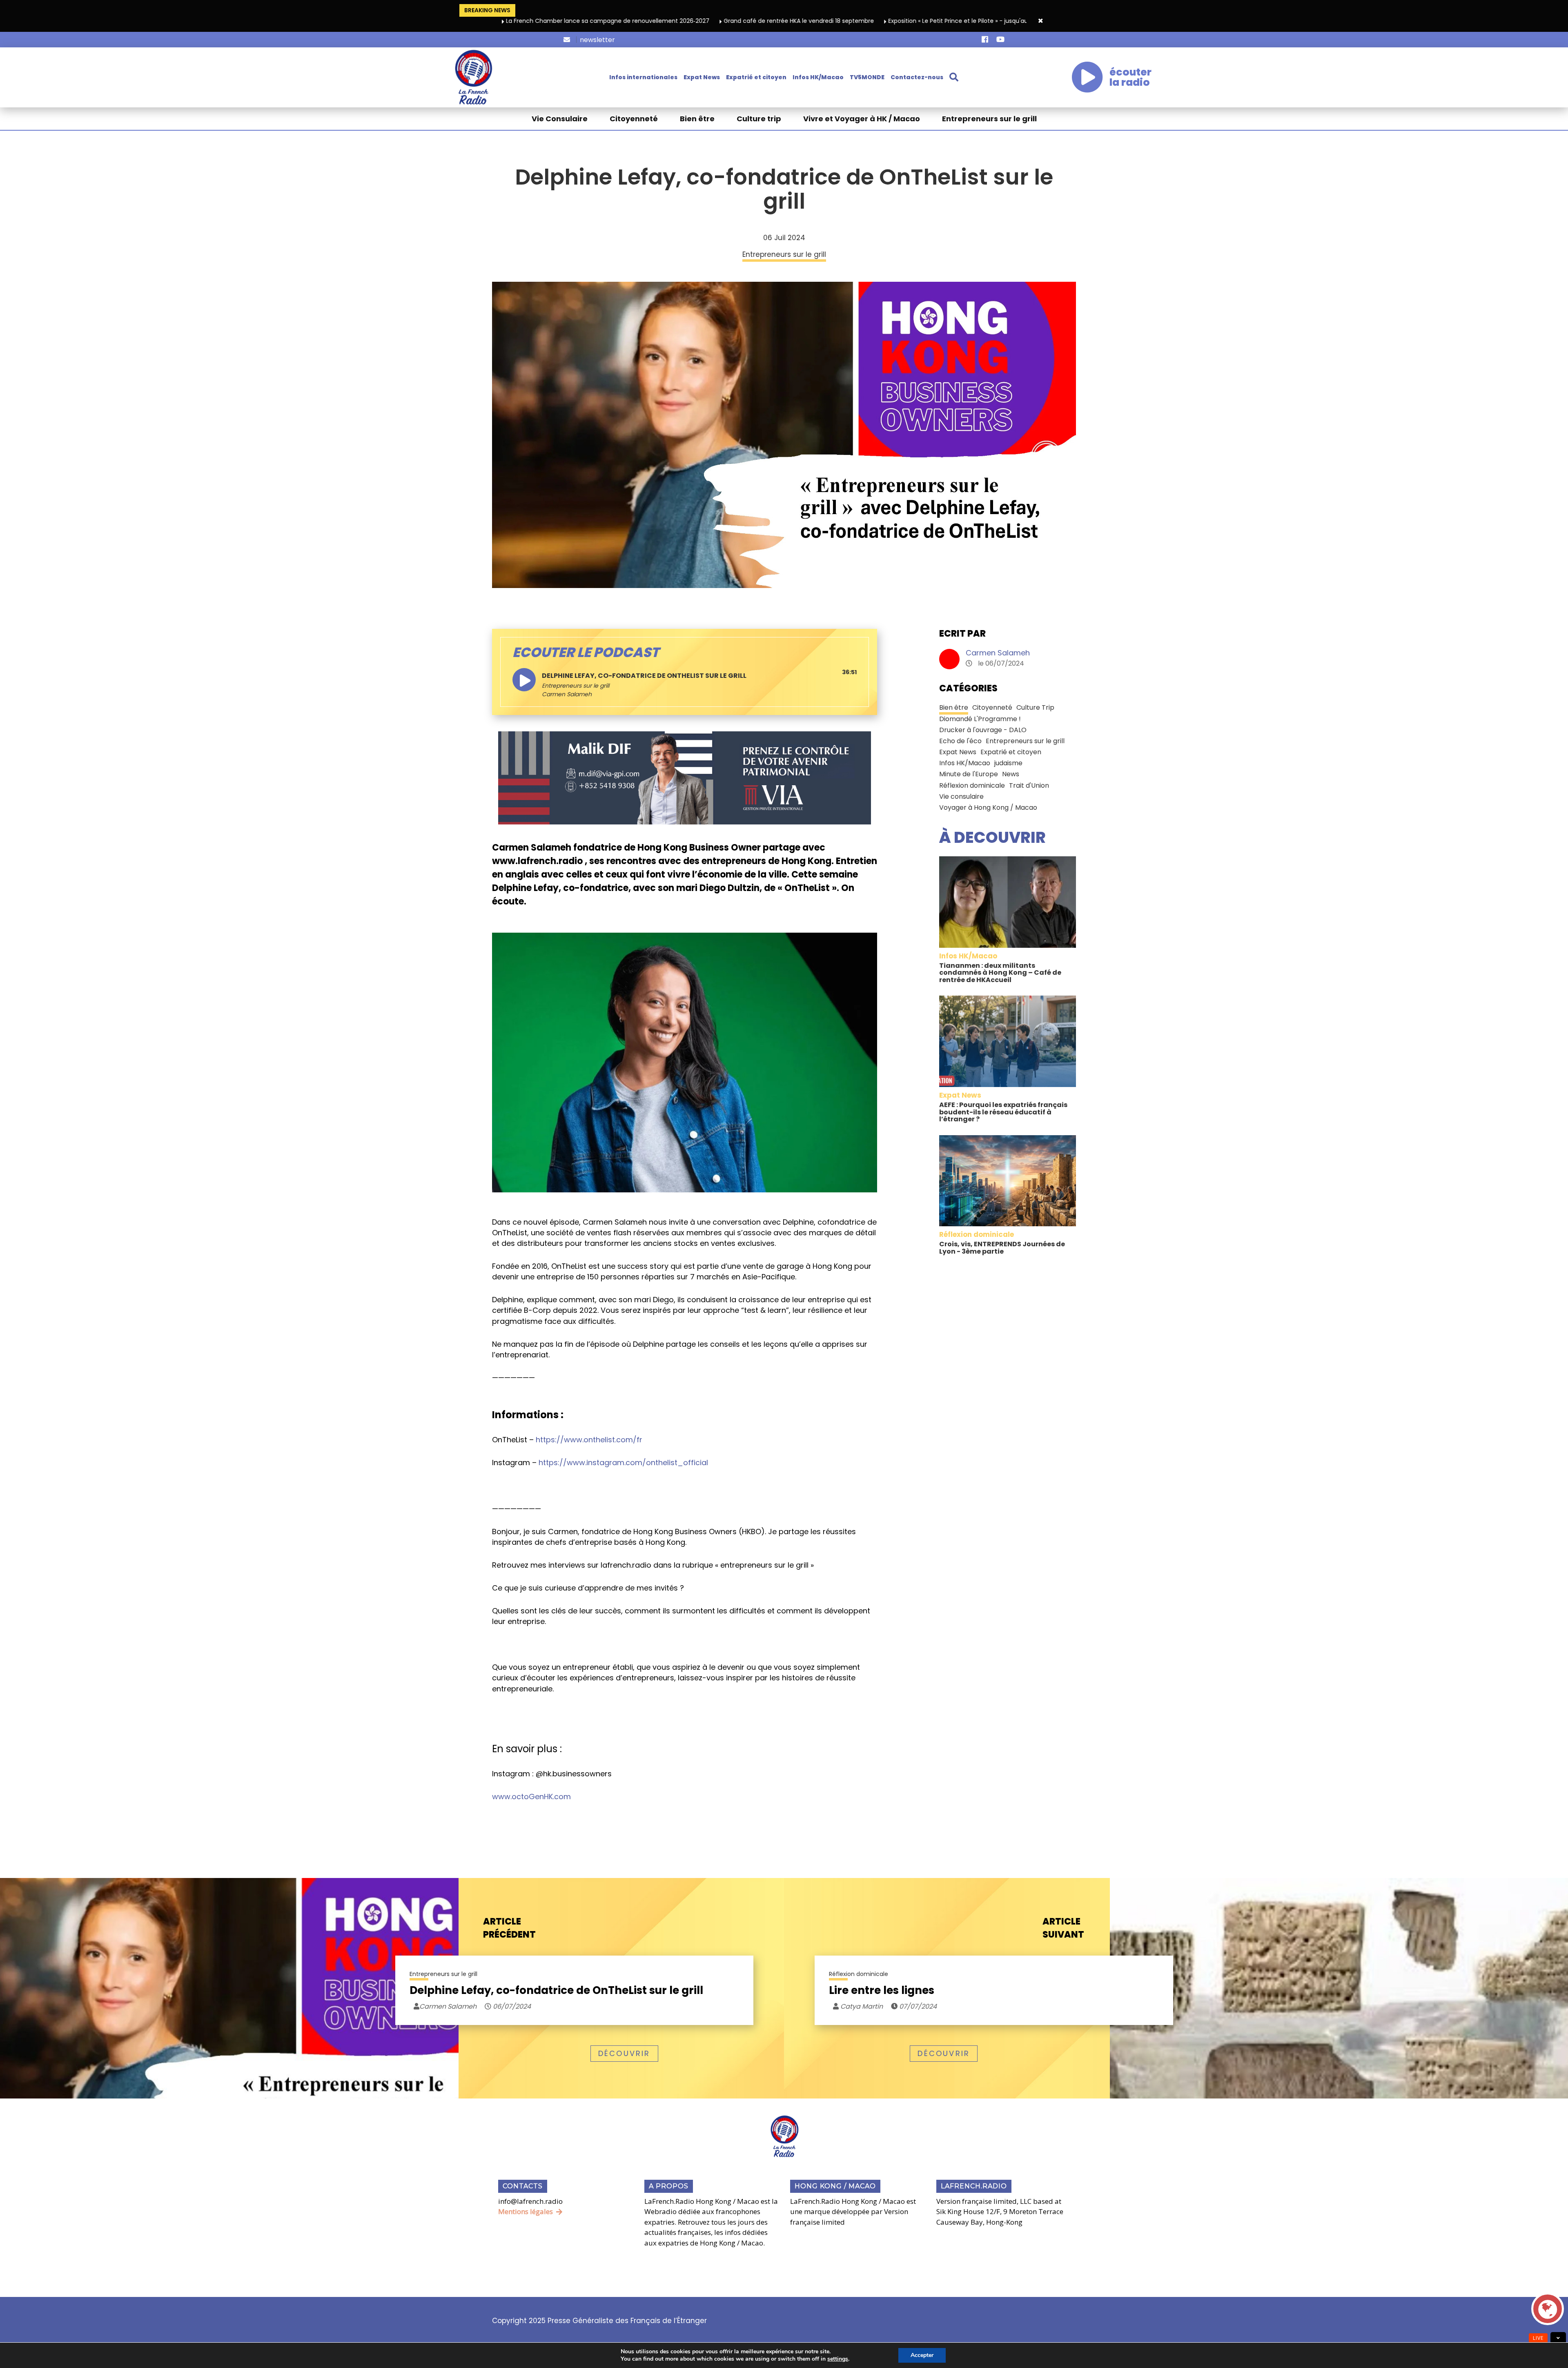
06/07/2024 (511, 2006)
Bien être (697, 119)
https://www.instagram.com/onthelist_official (623, 1462)
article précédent (509, 1928)
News (1011, 774)
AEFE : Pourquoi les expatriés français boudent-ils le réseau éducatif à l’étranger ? (1003, 1112)
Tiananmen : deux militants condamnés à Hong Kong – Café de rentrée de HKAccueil (1000, 973)
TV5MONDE (867, 77)
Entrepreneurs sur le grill (989, 119)
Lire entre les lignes (882, 1990)
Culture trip (759, 119)
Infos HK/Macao (818, 77)
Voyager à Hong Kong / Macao (988, 808)
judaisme (1008, 763)
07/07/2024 (917, 2006)
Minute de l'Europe (969, 774)
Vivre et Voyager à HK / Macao (862, 119)
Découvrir (624, 2053)
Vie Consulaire (560, 119)
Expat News (702, 77)
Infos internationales (643, 77)
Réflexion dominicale (972, 785)
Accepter (922, 2355)
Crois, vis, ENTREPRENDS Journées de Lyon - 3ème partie (1002, 1248)
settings (838, 2359)
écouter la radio (1130, 77)
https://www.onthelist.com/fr (589, 1440)
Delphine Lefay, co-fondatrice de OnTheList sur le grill (556, 1990)
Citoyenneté (634, 119)
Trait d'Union (1029, 785)
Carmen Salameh (998, 653)
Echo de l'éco (960, 741)
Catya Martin (861, 2006)
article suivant (1063, 1928)
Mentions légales (526, 2211)
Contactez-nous (917, 77)
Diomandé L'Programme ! (980, 719)
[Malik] (685, 777)
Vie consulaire (961, 796)
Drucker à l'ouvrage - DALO (983, 730)
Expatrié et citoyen (756, 77)
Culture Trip (1035, 707)
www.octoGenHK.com (531, 1797)
